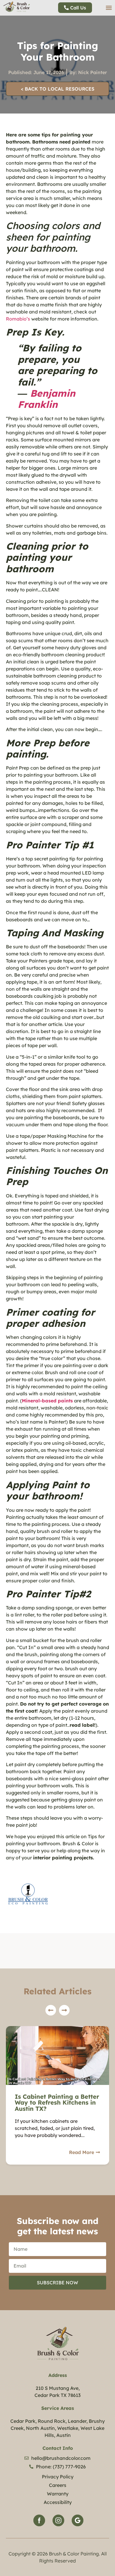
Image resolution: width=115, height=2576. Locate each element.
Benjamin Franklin (46, 399)
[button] (109, 8)
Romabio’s (18, 319)
